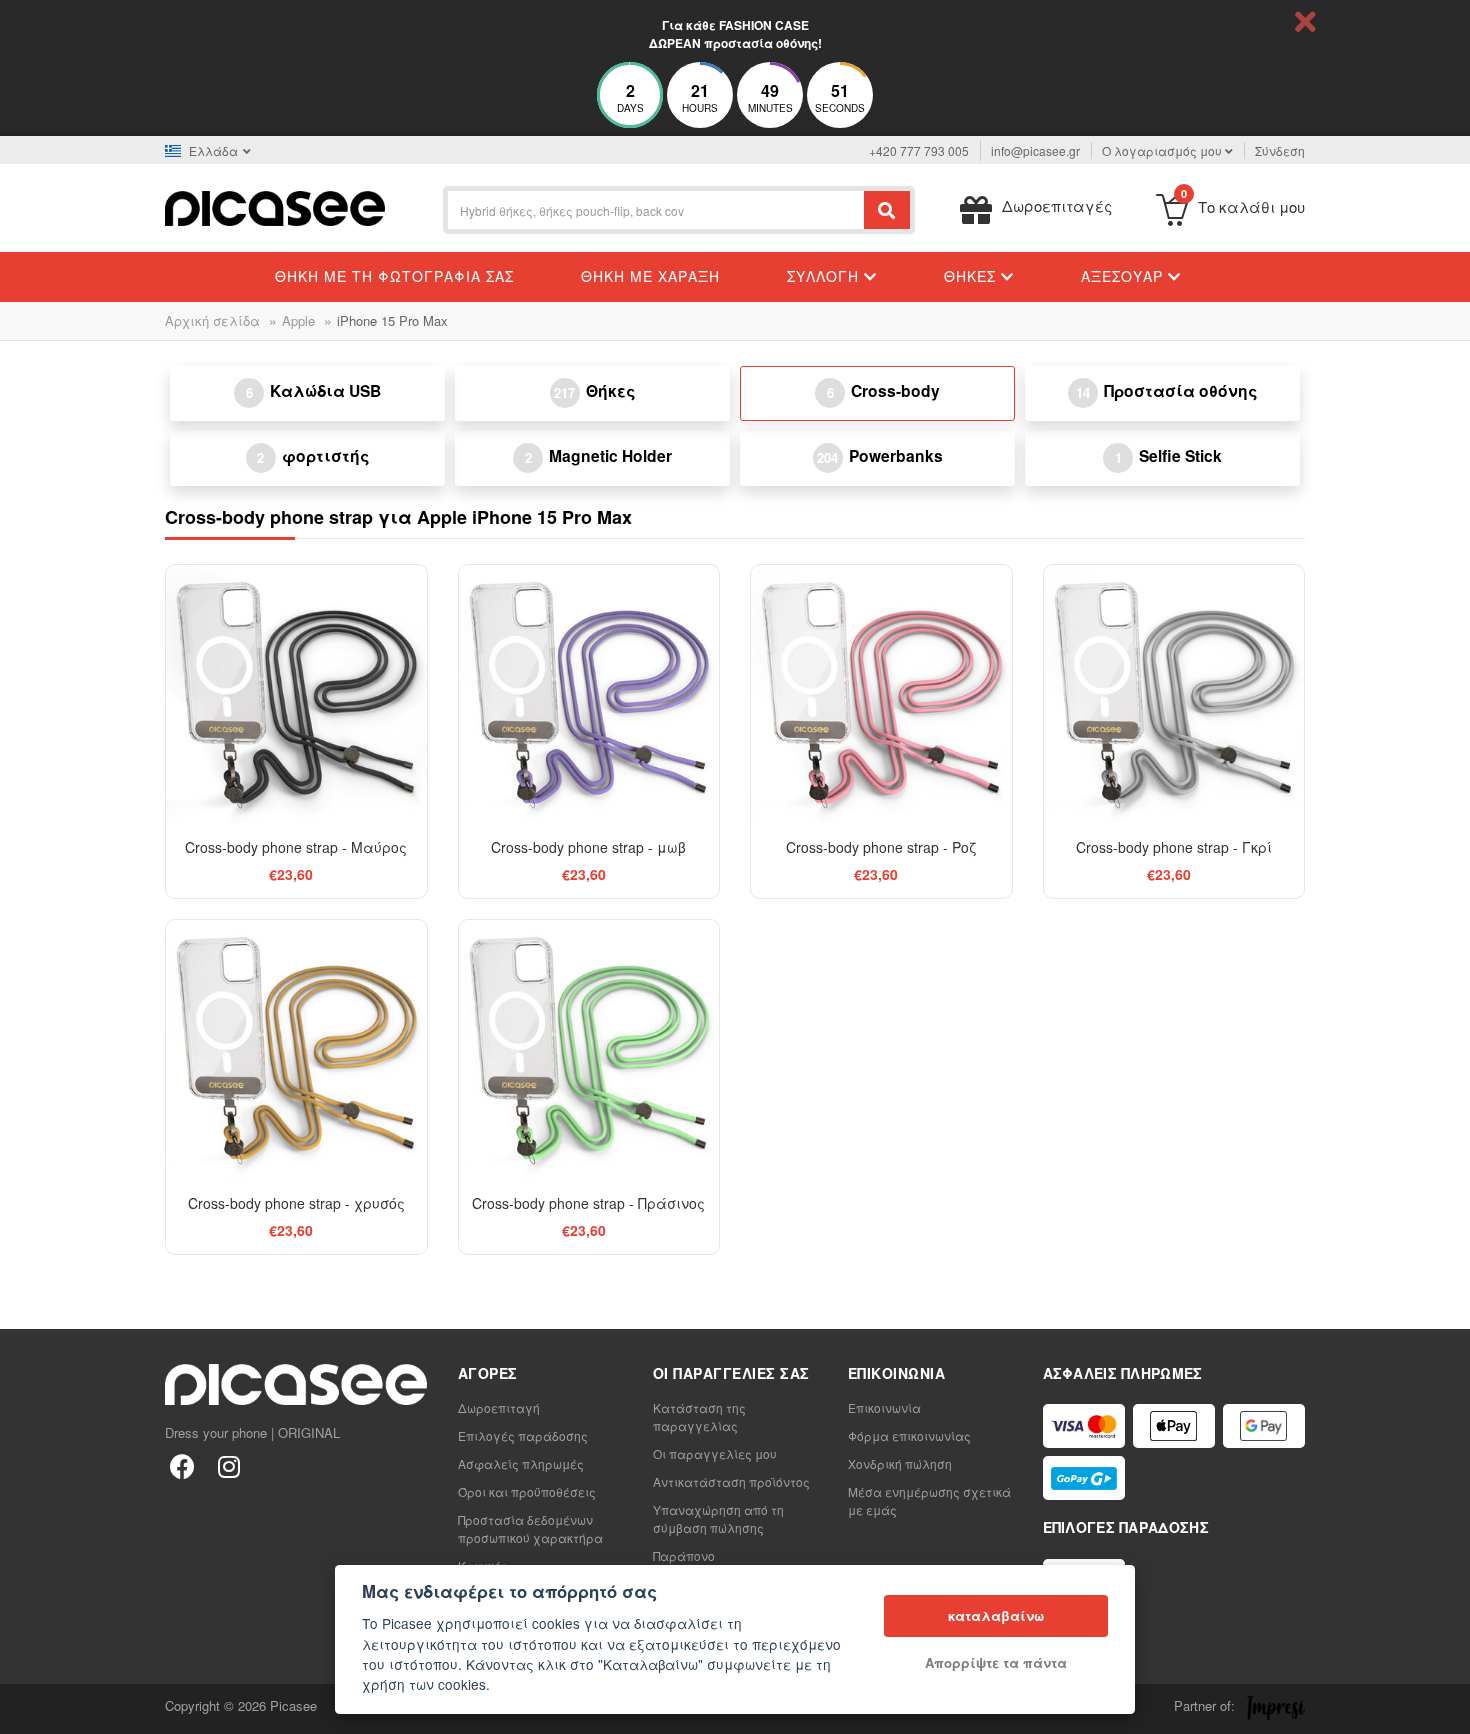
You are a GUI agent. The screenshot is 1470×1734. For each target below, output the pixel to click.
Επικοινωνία (884, 1407)
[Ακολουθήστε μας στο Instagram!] (228, 1465)
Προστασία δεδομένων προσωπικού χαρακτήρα (530, 1528)
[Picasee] (275, 206)
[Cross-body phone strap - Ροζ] (881, 695)
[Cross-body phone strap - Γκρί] (1174, 695)
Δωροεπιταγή (499, 1407)
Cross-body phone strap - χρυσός (296, 1203)
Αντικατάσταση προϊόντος (731, 1481)
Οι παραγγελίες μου (715, 1453)
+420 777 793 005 (919, 150)
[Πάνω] (26, 1708)
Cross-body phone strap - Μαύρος (296, 847)
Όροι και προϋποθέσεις (527, 1491)
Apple (298, 320)
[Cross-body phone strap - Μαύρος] (296, 695)
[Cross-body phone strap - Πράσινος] (589, 1050)
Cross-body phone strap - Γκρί (1174, 847)
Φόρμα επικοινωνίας (909, 1435)
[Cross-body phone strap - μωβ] (589, 695)
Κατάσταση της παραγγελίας (699, 1416)
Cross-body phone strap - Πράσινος (588, 1203)
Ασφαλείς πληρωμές (521, 1463)
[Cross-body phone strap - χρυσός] (296, 1050)
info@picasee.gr (1035, 150)
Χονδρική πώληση (900, 1463)
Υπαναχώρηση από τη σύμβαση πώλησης (718, 1518)
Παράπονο (684, 1555)
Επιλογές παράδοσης (523, 1435)
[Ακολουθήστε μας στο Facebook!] (182, 1465)
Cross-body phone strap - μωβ (588, 847)
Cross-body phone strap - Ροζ (881, 847)
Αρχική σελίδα (212, 320)
